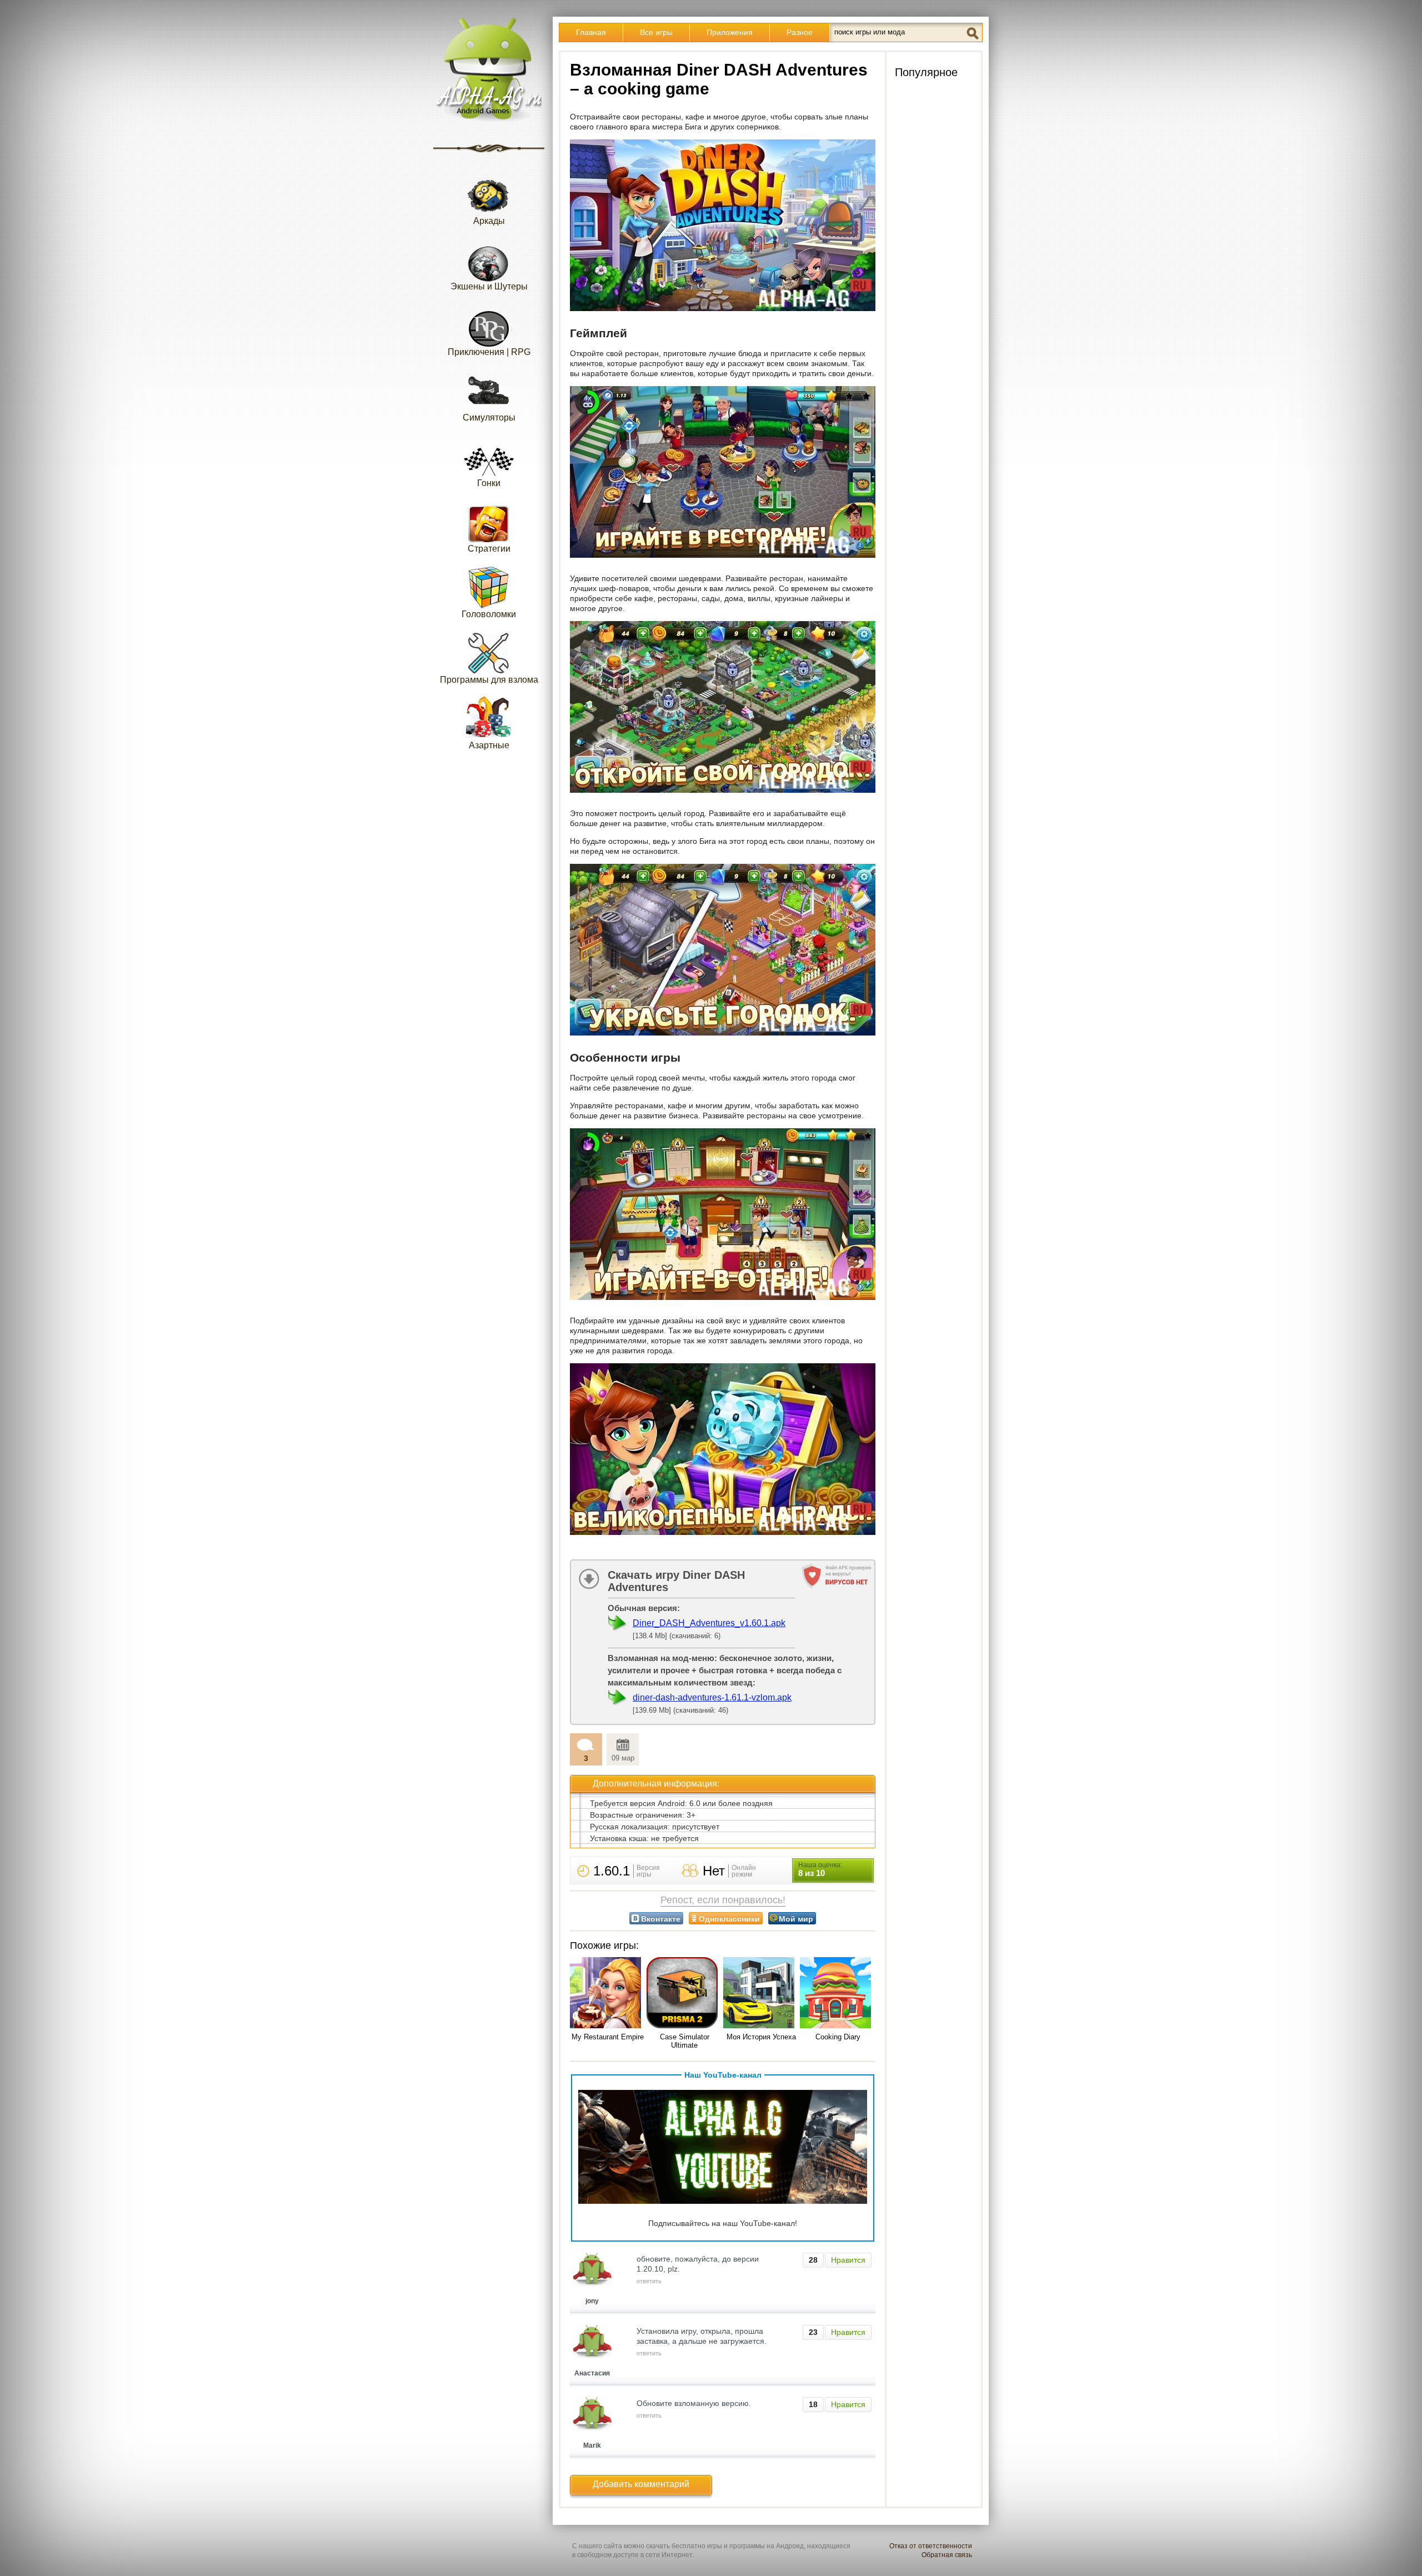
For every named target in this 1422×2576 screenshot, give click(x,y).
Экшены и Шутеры (489, 286)
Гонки (489, 483)
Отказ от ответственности (931, 2546)
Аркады (489, 221)
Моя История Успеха (761, 2037)
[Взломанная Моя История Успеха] (761, 1994)
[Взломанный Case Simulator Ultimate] (684, 1994)
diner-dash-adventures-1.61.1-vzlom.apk (712, 1697)
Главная (591, 32)
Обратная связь (947, 2555)
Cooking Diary (838, 2037)
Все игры (656, 32)
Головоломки (489, 614)
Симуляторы (489, 417)
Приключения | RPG (489, 352)
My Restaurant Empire (608, 2037)
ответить (649, 2281)
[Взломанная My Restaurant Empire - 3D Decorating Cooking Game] (608, 1994)
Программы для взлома (489, 680)
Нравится (848, 2260)
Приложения (730, 32)
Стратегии (489, 549)
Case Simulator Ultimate (685, 2041)
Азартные (489, 745)
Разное (800, 32)
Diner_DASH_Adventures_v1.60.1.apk (709, 1623)
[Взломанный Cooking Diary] (838, 1994)
